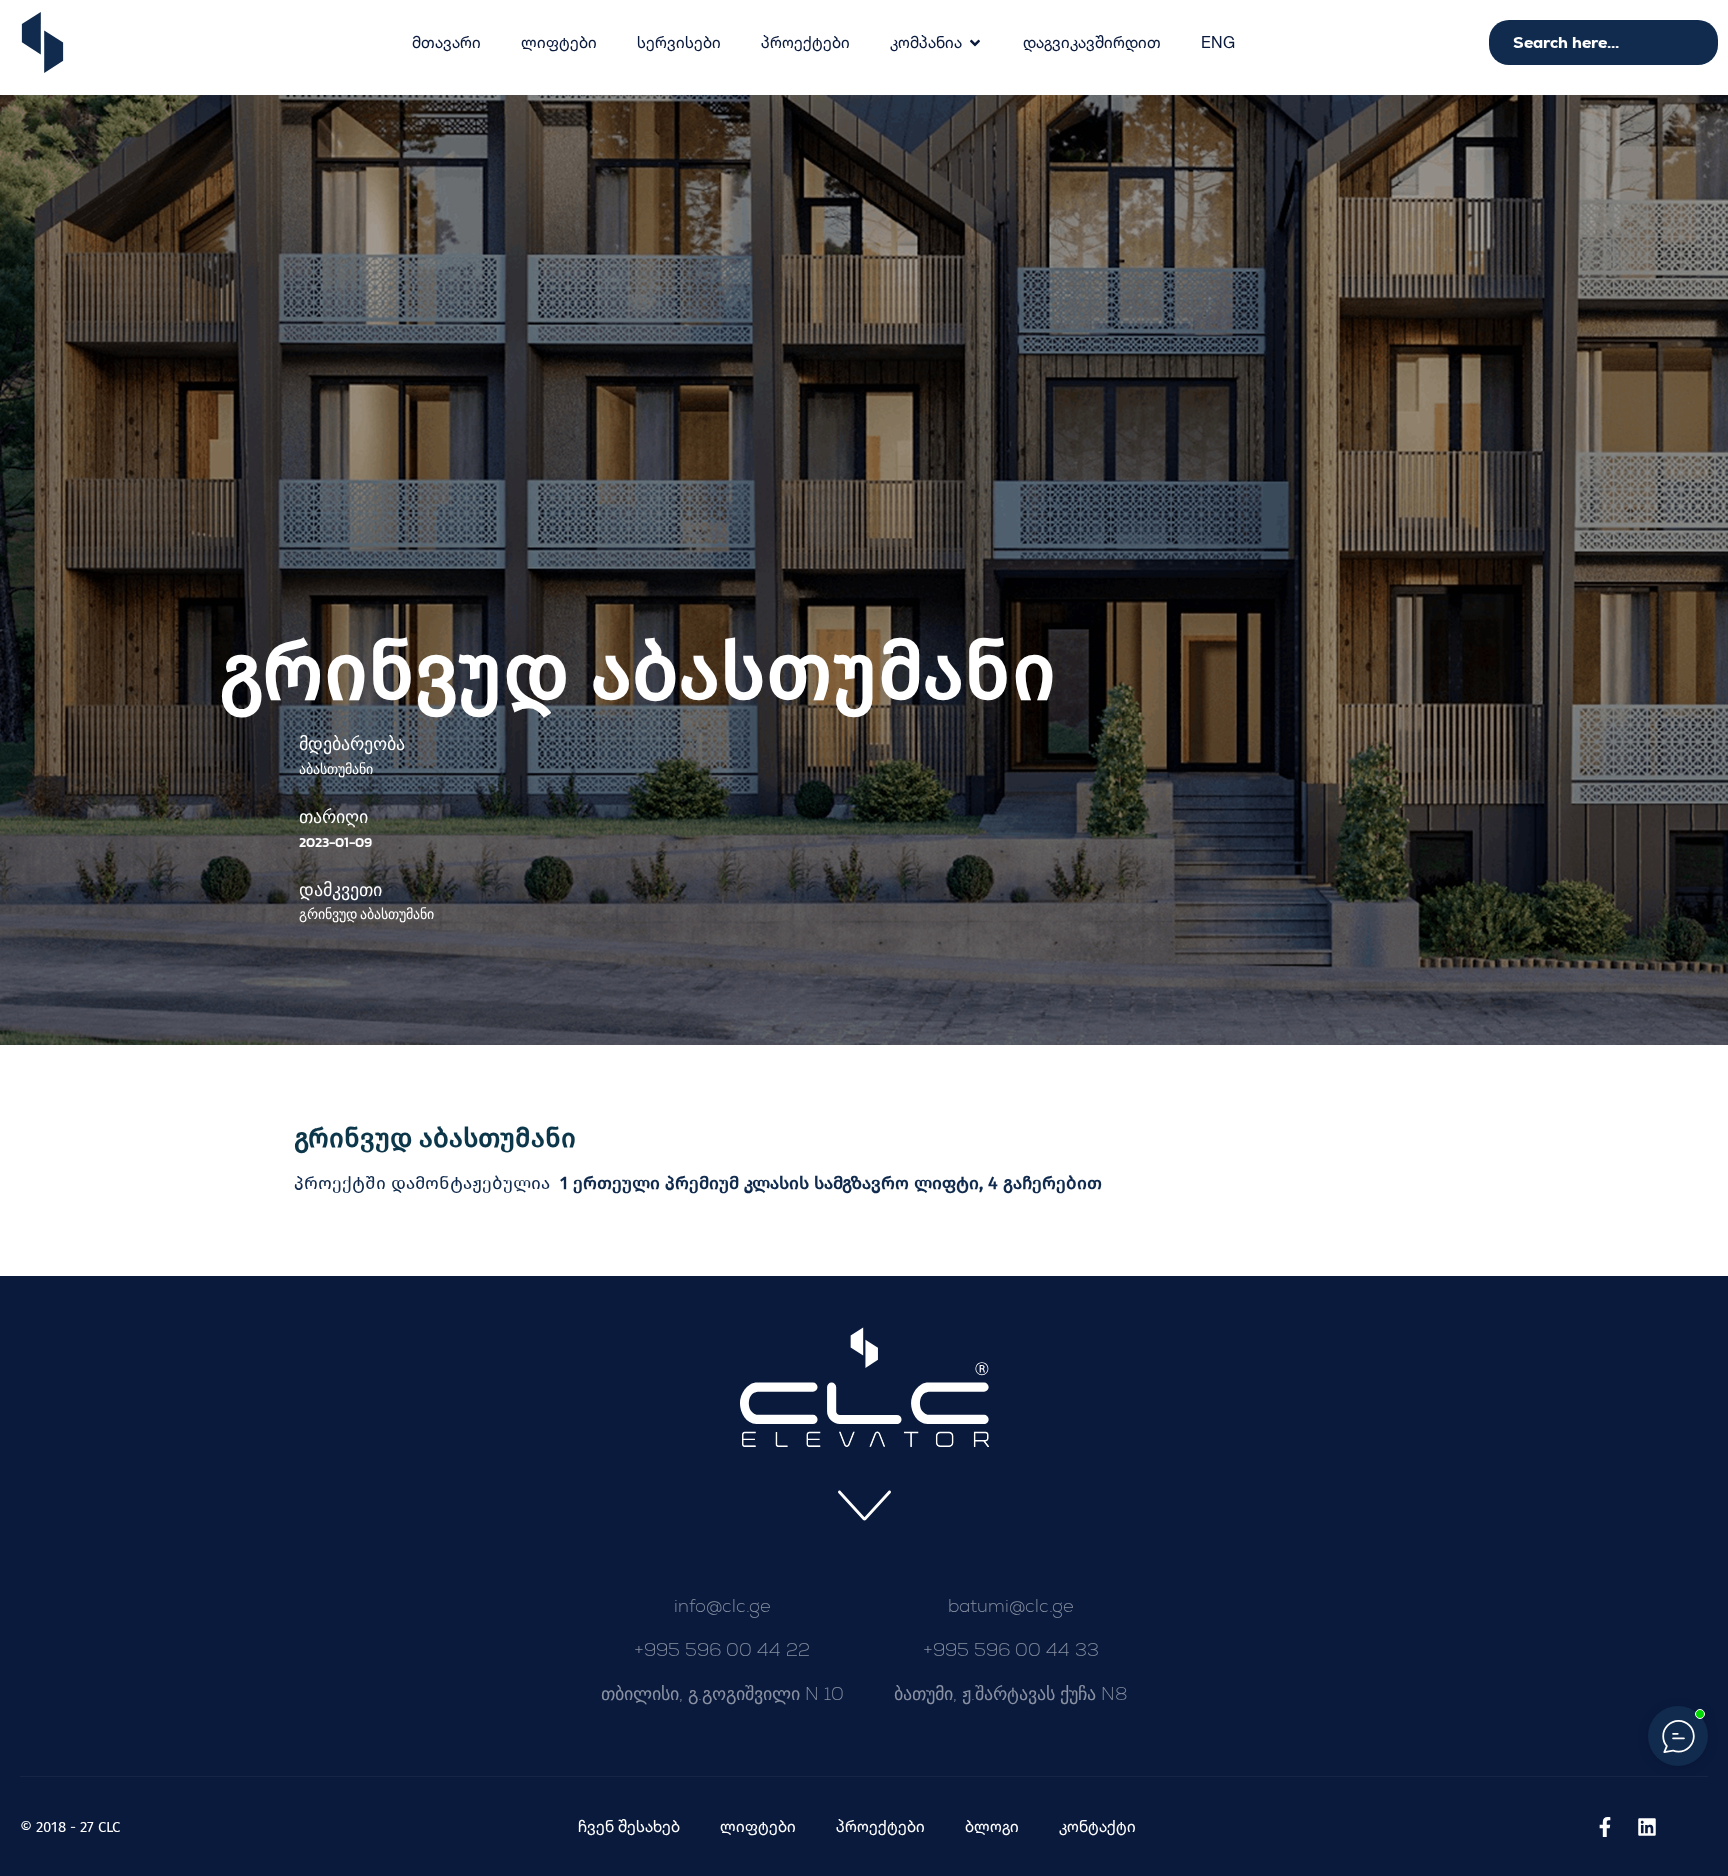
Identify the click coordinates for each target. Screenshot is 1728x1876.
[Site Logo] (42, 41)
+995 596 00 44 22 (722, 1649)
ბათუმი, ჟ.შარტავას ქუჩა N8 (1011, 1693)
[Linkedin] (1647, 1827)
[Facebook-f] (1605, 1827)
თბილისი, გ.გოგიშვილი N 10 (722, 1693)
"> (1218, 42)
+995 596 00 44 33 (1011, 1649)
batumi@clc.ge (1011, 1605)
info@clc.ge (722, 1605)
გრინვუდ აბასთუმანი (435, 1138)
